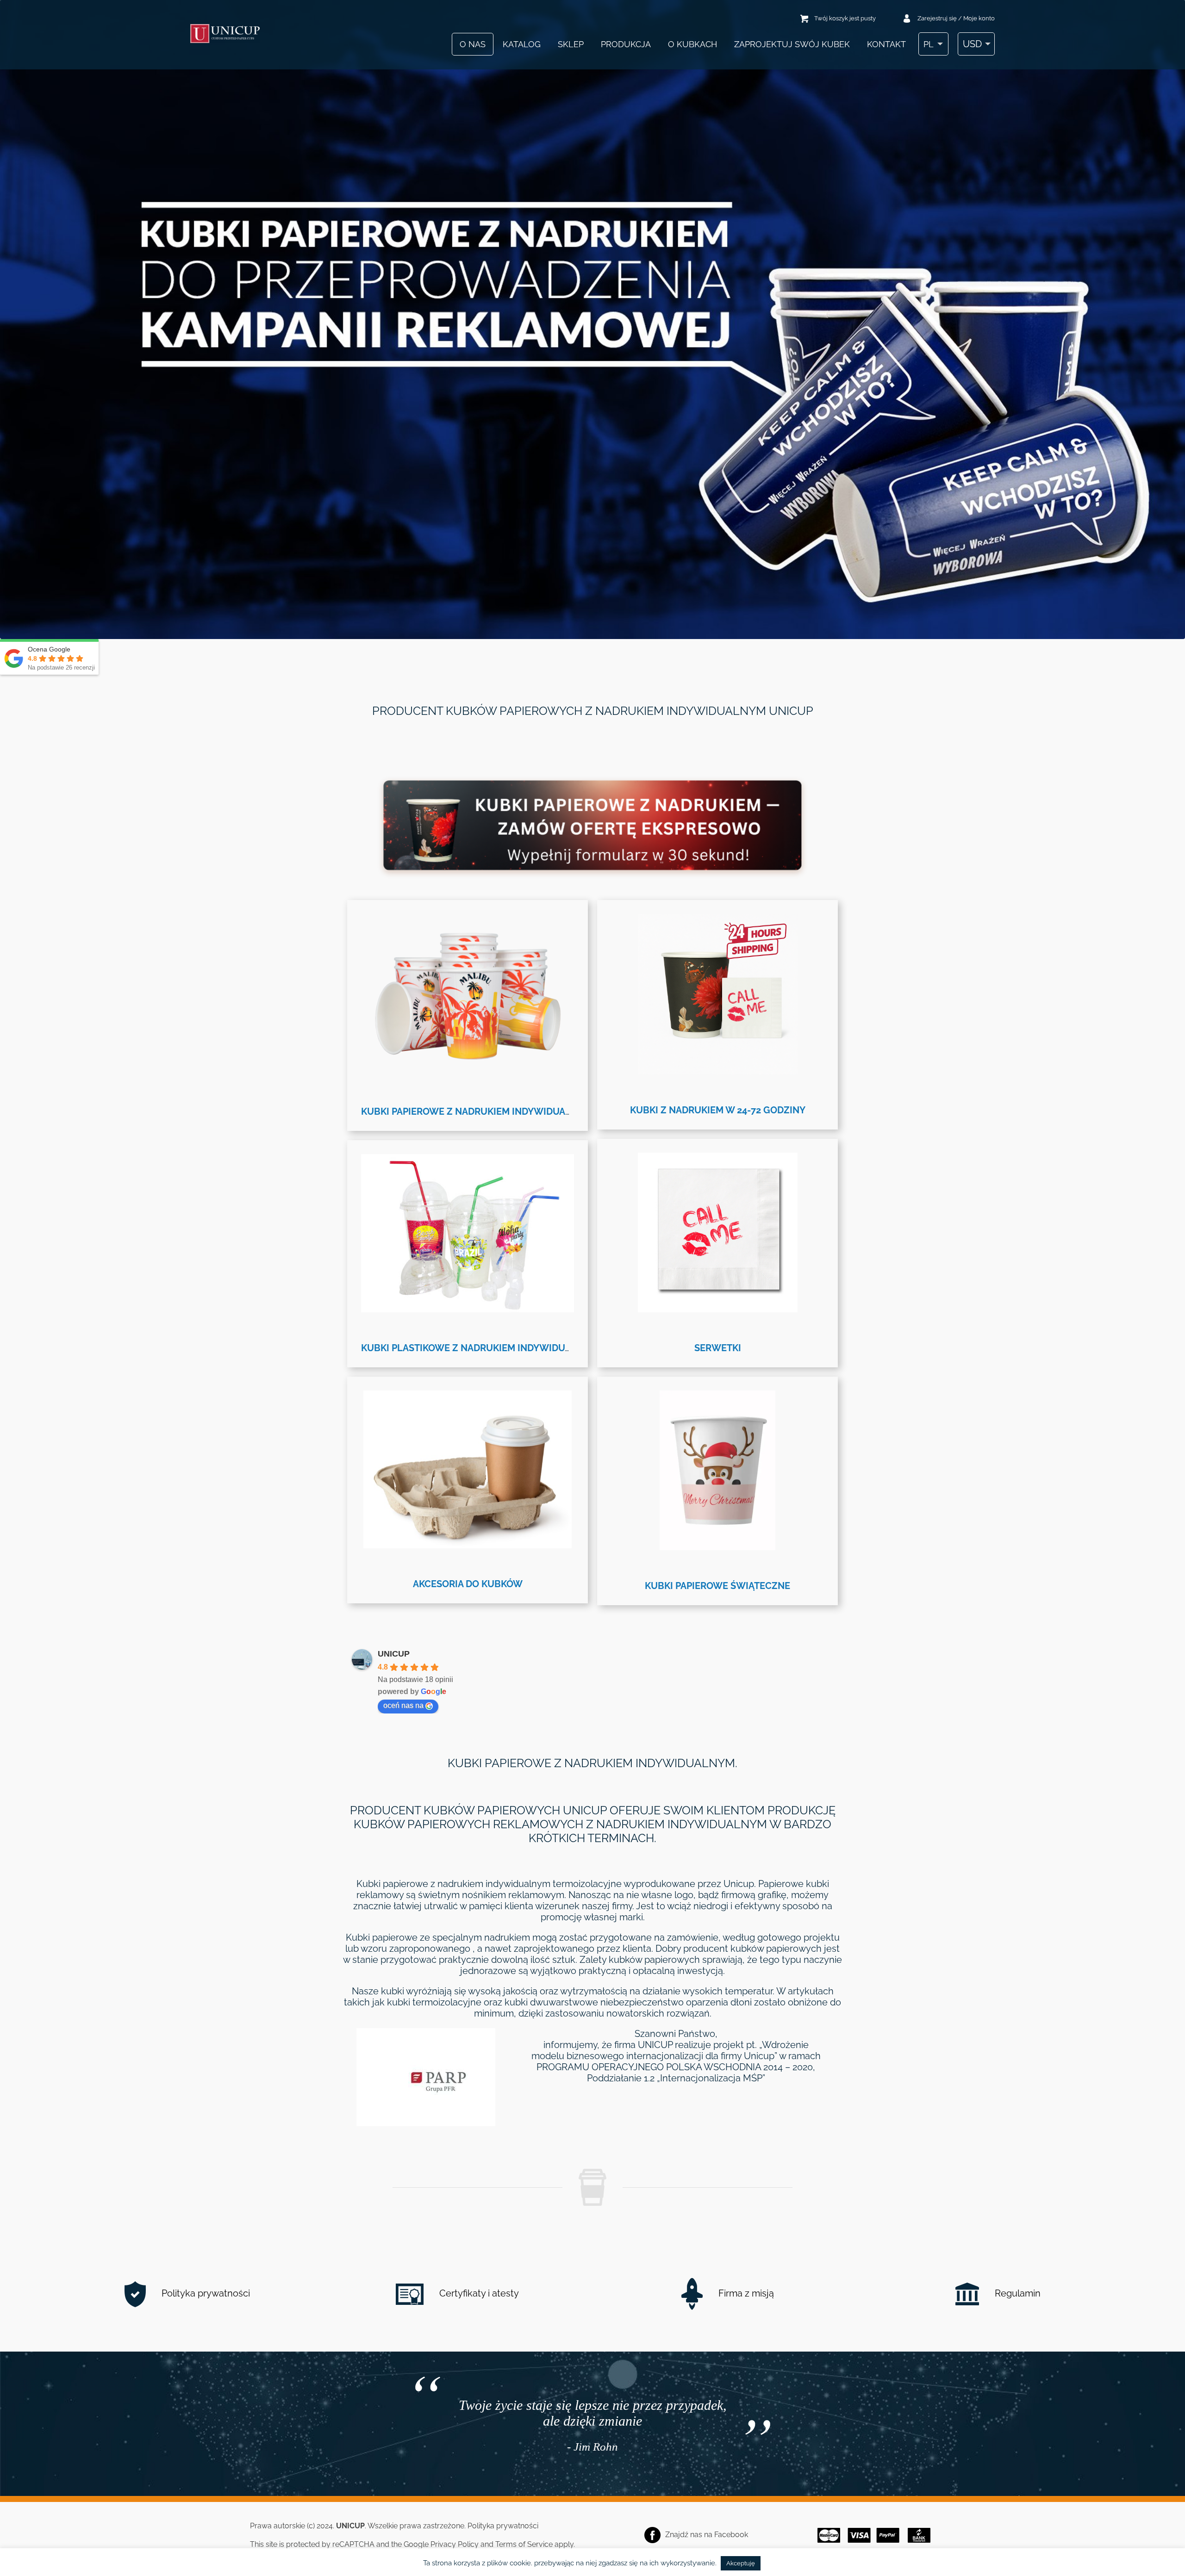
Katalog (522, 44)
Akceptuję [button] (741, 2563)
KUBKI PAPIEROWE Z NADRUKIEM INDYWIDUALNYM (476, 1111)
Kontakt (886, 44)
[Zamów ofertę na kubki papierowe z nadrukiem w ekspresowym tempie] (592, 867)
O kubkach (692, 44)
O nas (473, 44)
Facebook (731, 2535)
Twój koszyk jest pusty (845, 18)
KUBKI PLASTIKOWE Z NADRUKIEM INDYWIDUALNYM (479, 1348)
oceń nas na (403, 1705)
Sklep (571, 44)
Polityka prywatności (205, 2293)
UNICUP (394, 1654)
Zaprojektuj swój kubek (792, 44)
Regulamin (1017, 2293)
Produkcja (626, 44)
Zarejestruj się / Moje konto (956, 18)
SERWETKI (718, 1348)
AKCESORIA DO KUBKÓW (468, 1584)
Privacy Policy (455, 2544)
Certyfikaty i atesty (478, 2293)
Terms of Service (524, 2544)
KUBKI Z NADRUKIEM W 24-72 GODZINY (718, 1110)
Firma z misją (745, 2293)
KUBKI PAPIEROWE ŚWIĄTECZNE (717, 1586)
